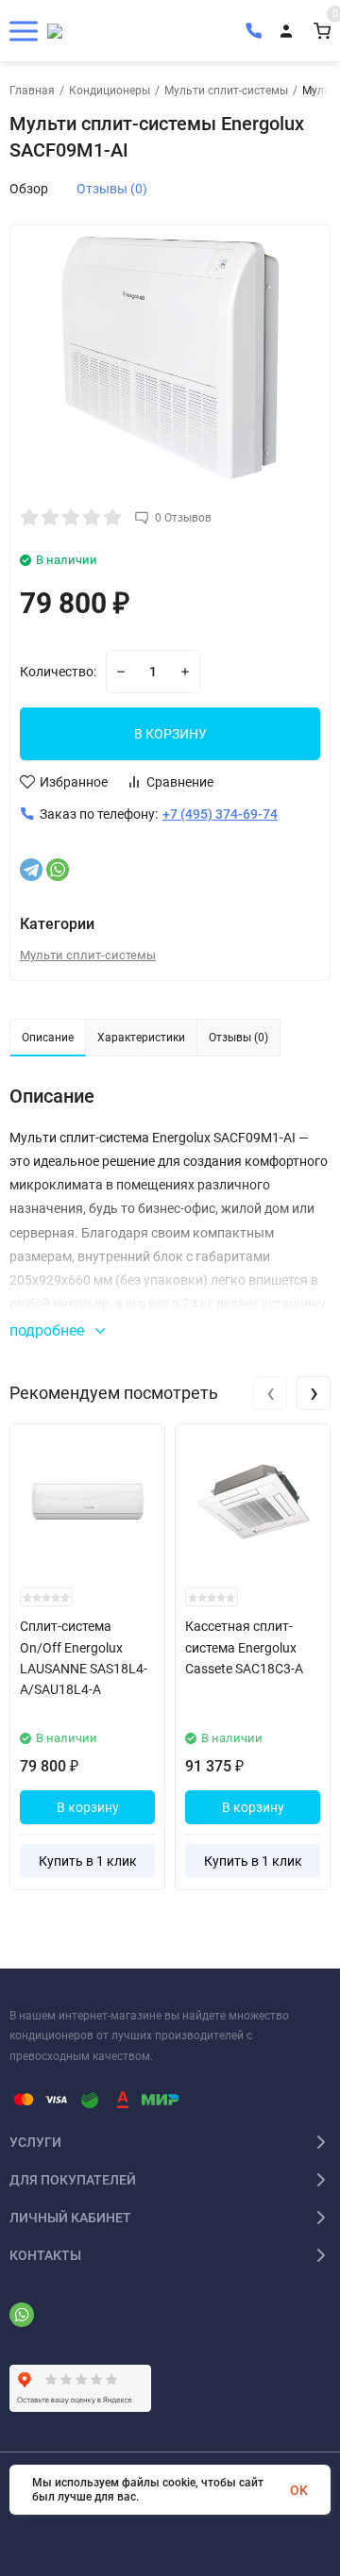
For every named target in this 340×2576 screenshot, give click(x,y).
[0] (322, 31)
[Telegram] (31, 870)
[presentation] (270, 1393)
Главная (32, 91)
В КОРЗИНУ (170, 734)
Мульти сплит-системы (226, 91)
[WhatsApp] (58, 870)
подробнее (49, 1330)
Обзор (29, 189)
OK (299, 2490)
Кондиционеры (110, 91)
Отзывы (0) (112, 189)
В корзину (88, 1807)
